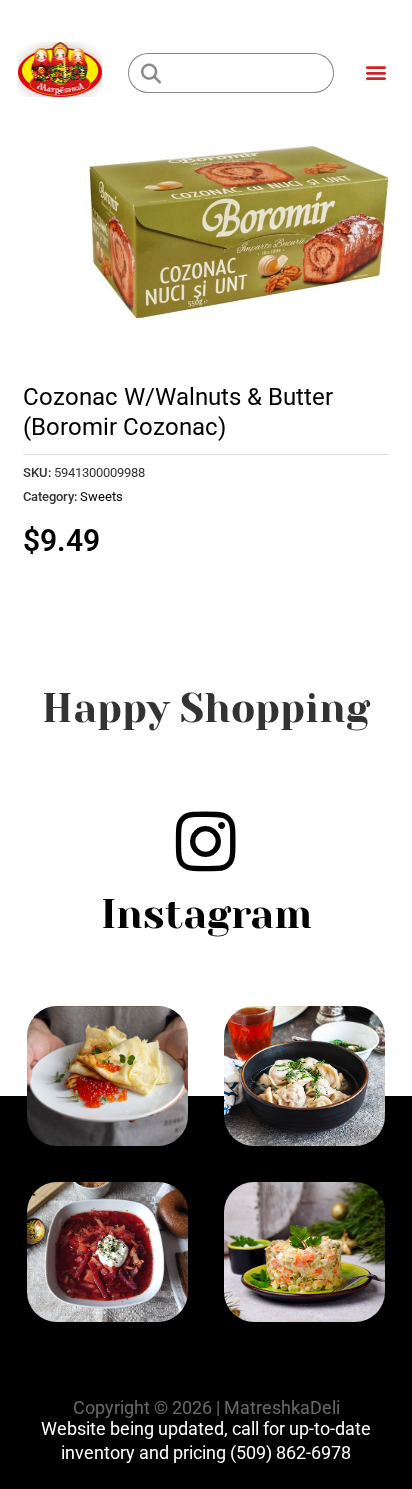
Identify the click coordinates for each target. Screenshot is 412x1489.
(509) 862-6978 (290, 1452)
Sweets (101, 496)
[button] (375, 71)
